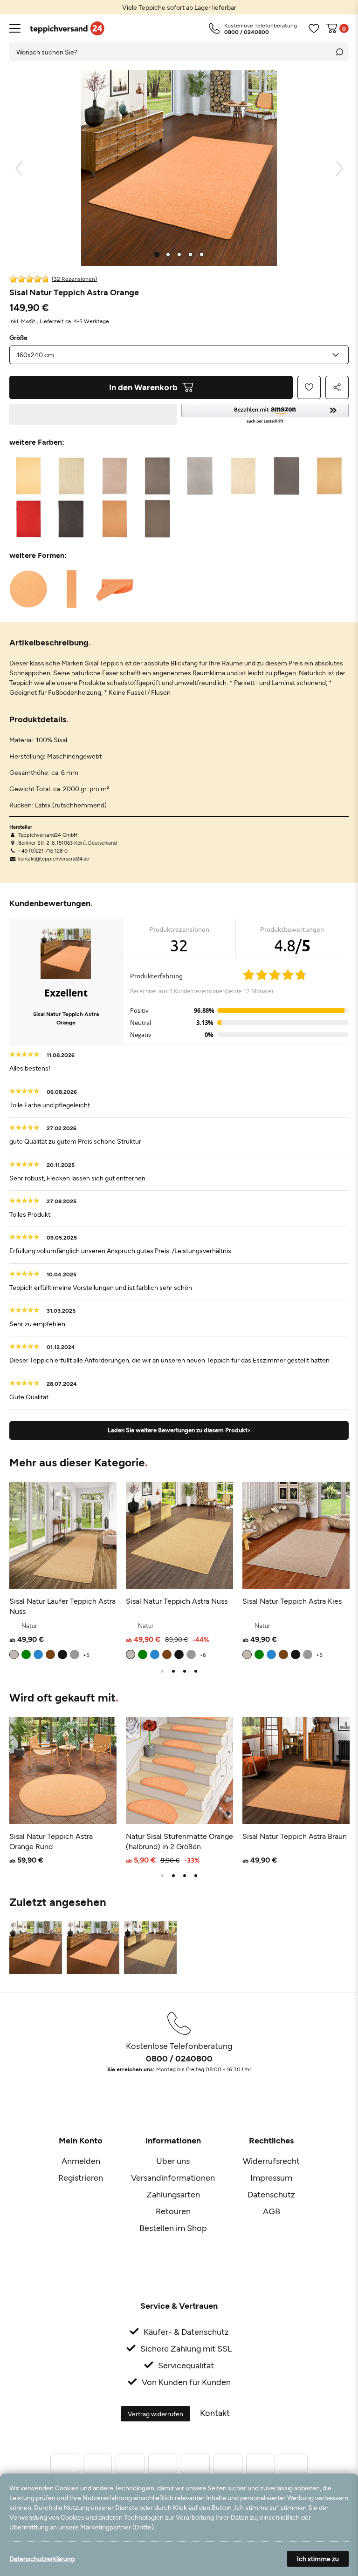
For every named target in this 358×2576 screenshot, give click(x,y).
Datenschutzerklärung (42, 2559)
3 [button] (185, 1671)
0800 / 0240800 (179, 2058)
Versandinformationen (173, 2177)
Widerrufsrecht (271, 2161)
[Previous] (19, 168)
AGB (272, 2211)
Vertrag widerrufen (155, 2414)
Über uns (173, 2161)
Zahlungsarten (173, 2194)
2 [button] (173, 1671)
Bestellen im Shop (173, 2228)
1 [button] (162, 1671)
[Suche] (339, 52)
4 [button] (196, 1671)
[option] (179, 7)
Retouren (173, 2211)
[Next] (340, 168)
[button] (265, 414)
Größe (18, 338)
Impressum (271, 2177)
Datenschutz (271, 2194)
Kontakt (215, 2413)
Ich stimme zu (318, 2559)
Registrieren (81, 2177)
